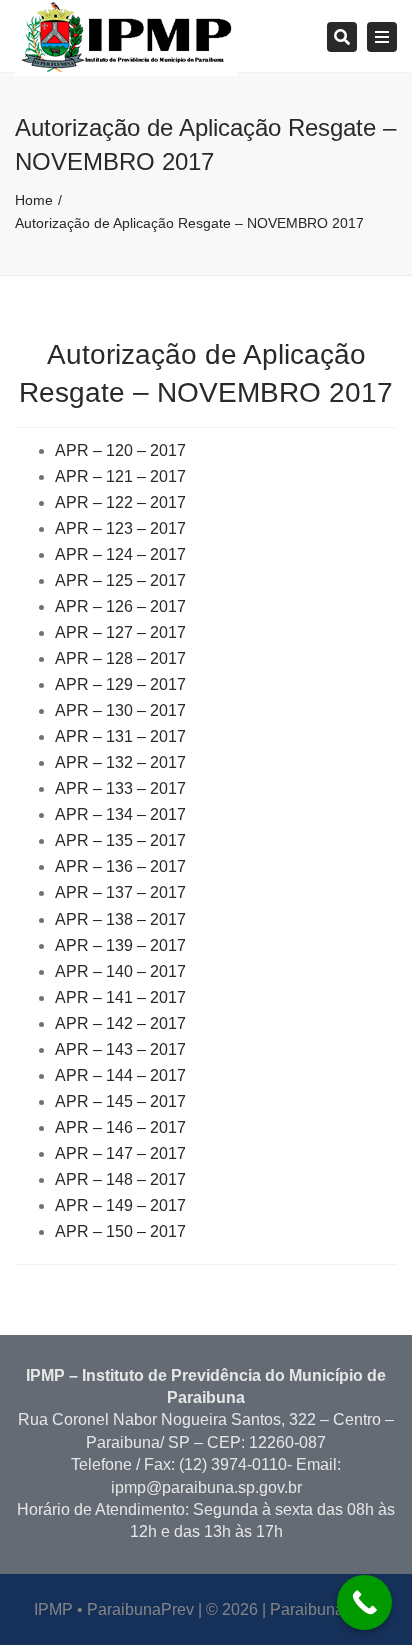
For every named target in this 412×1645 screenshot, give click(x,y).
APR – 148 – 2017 (120, 1179)
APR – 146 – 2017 (120, 1127)
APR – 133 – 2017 (120, 788)
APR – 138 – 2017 (120, 919)
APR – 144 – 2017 (120, 1075)
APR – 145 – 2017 (120, 1101)
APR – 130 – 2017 (120, 710)
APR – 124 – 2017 (120, 554)
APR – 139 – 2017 (120, 945)
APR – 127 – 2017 (120, 632)
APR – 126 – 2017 (120, 606)
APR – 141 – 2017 (120, 997)
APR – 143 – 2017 (120, 1049)
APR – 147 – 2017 (120, 1153)
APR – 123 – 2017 (120, 528)
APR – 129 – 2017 (120, 684)
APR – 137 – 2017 (120, 892)
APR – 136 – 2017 (120, 866)
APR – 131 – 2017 (120, 736)
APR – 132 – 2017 (120, 762)
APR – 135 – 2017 (120, 840)
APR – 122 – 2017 (120, 502)
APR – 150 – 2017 (120, 1231)
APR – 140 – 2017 (120, 971)
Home (34, 200)
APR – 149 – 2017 (120, 1205)
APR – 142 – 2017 (120, 1023)
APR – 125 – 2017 (120, 580)
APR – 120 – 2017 (120, 450)
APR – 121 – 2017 (120, 476)
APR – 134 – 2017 (120, 814)
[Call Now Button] (364, 1602)
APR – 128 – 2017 (120, 658)
